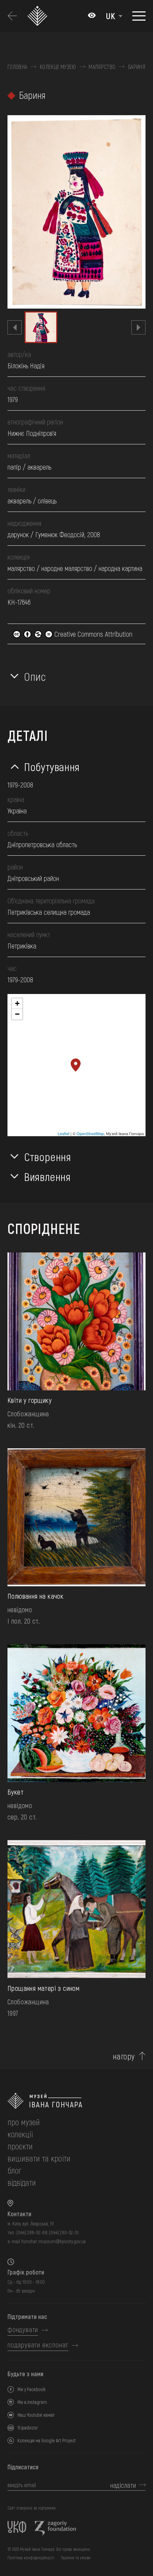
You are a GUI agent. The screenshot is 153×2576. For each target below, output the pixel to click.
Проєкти (20, 2146)
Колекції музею (58, 67)
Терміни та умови (76, 2558)
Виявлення (48, 1176)
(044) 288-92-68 (32, 2232)
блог (14, 2170)
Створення (48, 1156)
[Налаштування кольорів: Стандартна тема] (92, 16)
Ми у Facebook (31, 2389)
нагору (124, 2056)
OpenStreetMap (90, 1133)
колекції (20, 2134)
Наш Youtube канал (36, 2415)
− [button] (17, 1014)
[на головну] (76, 2101)
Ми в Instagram (32, 2402)
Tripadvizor (28, 2428)
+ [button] (17, 1003)
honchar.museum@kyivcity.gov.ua (54, 2241)
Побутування (52, 766)
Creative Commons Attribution (93, 634)
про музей (24, 2122)
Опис (35, 676)
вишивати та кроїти (39, 2158)
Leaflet (64, 1133)
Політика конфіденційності (31, 2558)
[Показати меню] (139, 16)
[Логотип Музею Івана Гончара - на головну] (39, 16)
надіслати (123, 2485)
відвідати (22, 2182)
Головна (17, 67)
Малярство (102, 67)
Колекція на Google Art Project (47, 2440)
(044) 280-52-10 (64, 2232)
